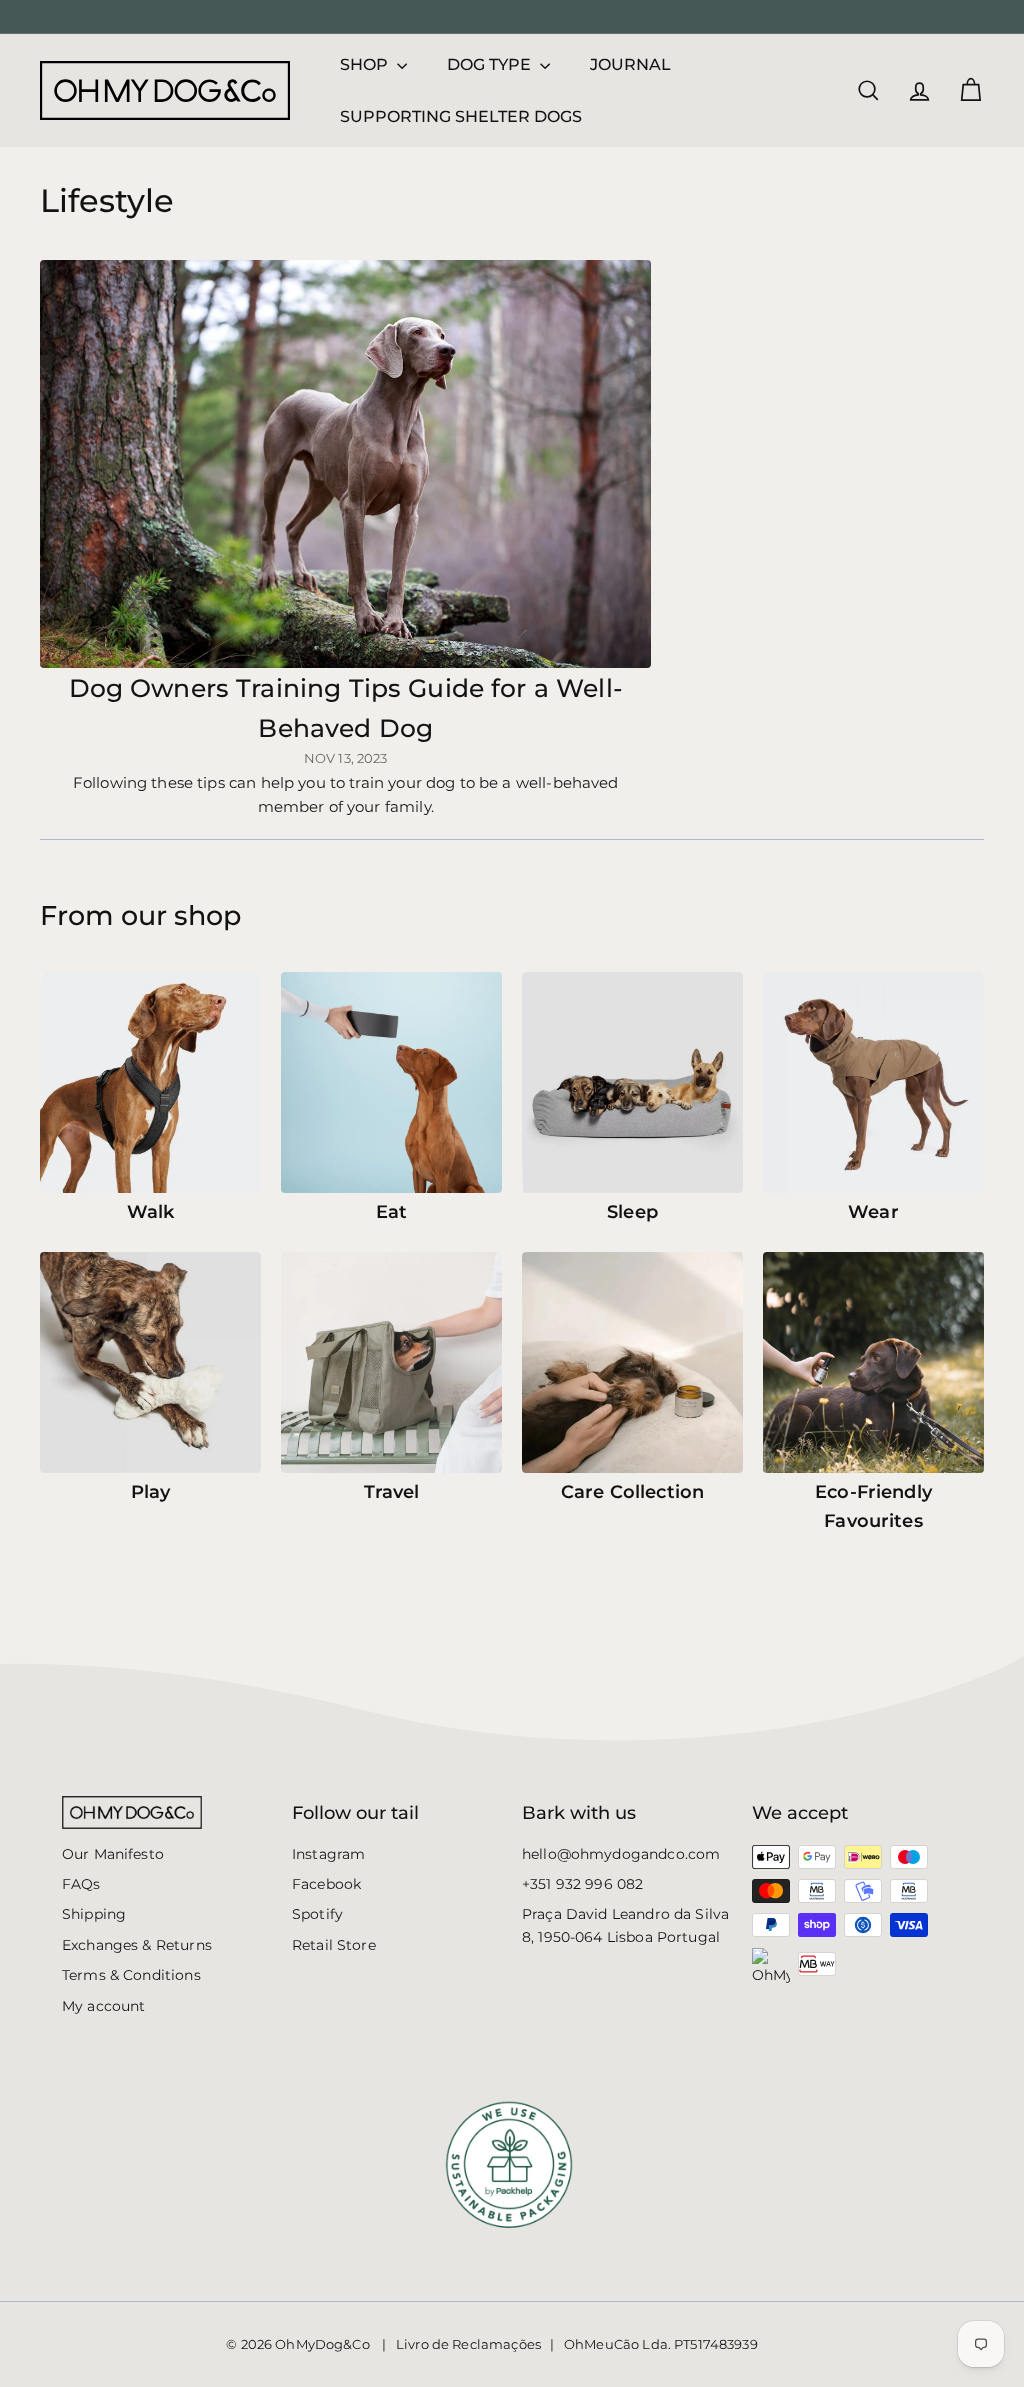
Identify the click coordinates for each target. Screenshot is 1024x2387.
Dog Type (491, 64)
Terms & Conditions (131, 1975)
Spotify (317, 1914)
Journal (630, 64)
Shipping (94, 1914)
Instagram (328, 1854)
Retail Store (334, 1945)
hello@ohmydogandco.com (621, 1854)
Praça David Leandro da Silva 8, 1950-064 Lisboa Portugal (625, 1925)
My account (104, 2006)
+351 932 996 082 (582, 1884)
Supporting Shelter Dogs (461, 116)
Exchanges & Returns (137, 1945)
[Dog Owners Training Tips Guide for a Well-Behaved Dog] (345, 464)
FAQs (81, 1884)
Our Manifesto (113, 1854)
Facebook (326, 1884)
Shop (366, 64)
